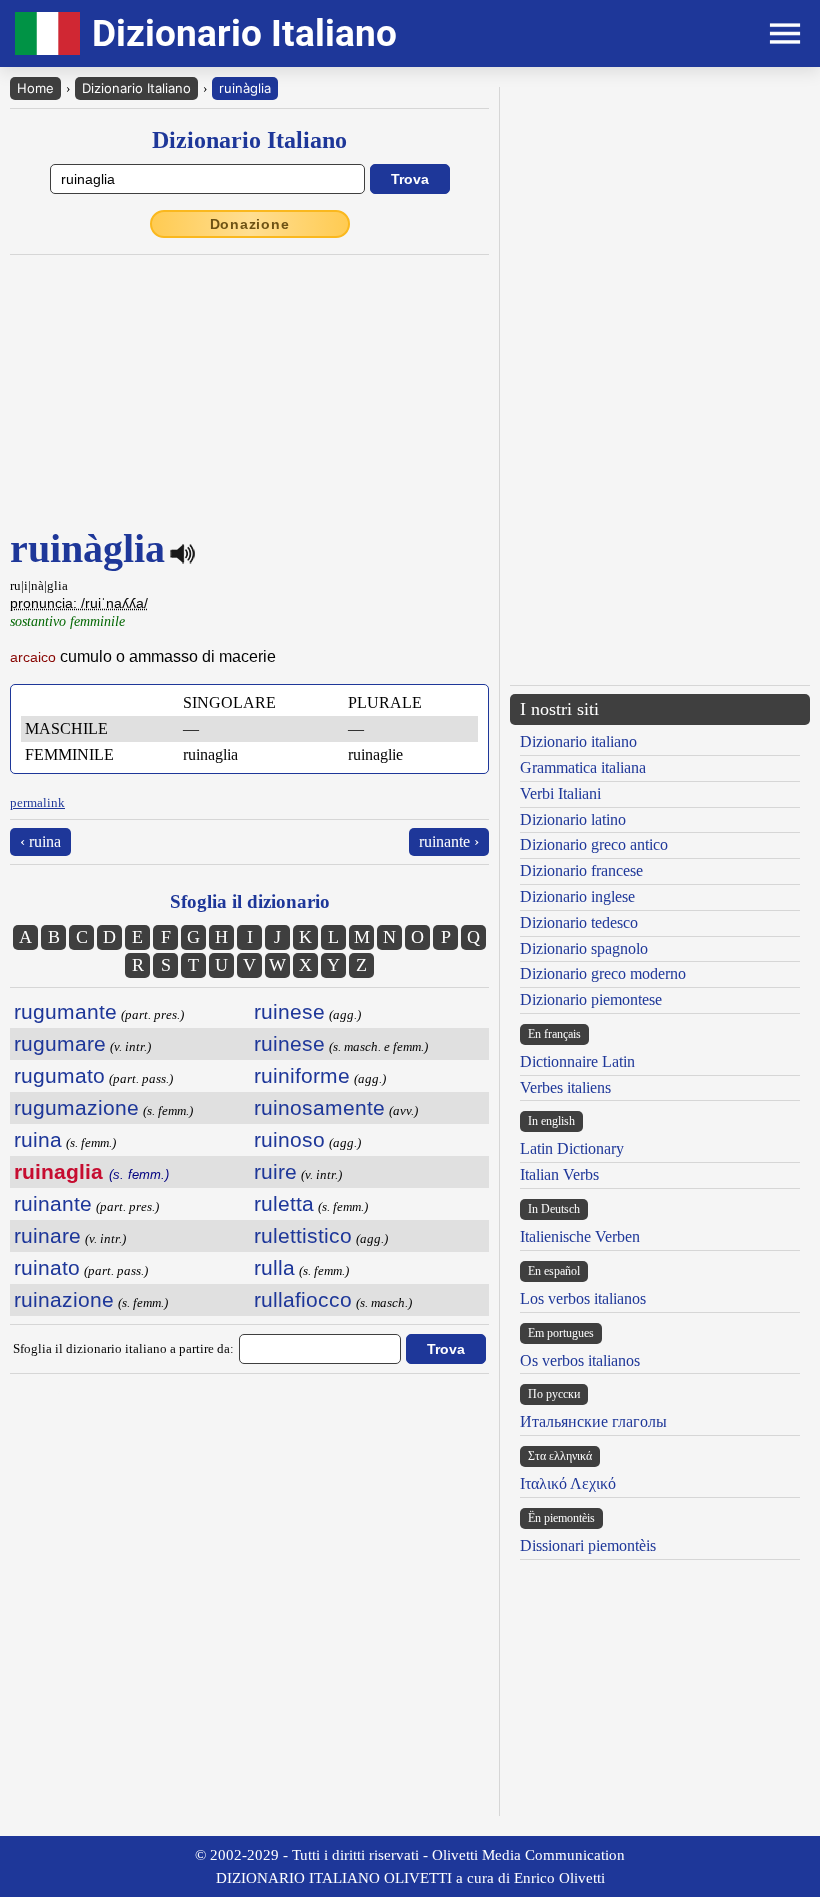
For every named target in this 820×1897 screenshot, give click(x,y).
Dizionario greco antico (594, 844)
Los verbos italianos (583, 1298)
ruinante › (449, 841)
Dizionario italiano (578, 741)
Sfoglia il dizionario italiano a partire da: (123, 1348)
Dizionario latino (573, 819)
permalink (37, 802)
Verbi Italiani (560, 793)
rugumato (59, 1075)
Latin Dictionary (572, 1148)
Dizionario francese (581, 870)
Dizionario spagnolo (584, 948)
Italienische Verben (580, 1236)
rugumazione (76, 1107)
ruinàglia (245, 88)
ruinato (47, 1267)
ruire (275, 1171)
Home (35, 88)
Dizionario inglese (577, 896)
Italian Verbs (559, 1174)
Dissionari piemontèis (588, 1545)
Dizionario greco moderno (603, 973)
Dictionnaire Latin (577, 1061)
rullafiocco (303, 1299)
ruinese (289, 1011)
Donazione (250, 224)
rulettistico (303, 1235)
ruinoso (289, 1139)
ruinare (47, 1235)
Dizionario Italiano (136, 88)
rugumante (65, 1011)
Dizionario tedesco (579, 922)
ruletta (284, 1203)
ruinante (53, 1203)
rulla (274, 1267)
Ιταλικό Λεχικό (568, 1483)
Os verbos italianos (580, 1360)
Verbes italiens (565, 1087)
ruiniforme (302, 1075)
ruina (38, 1139)
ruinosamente (319, 1107)
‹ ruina (40, 841)
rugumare (60, 1043)
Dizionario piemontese (591, 999)
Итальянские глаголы (593, 1421)
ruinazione (64, 1299)
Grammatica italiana (583, 767)
